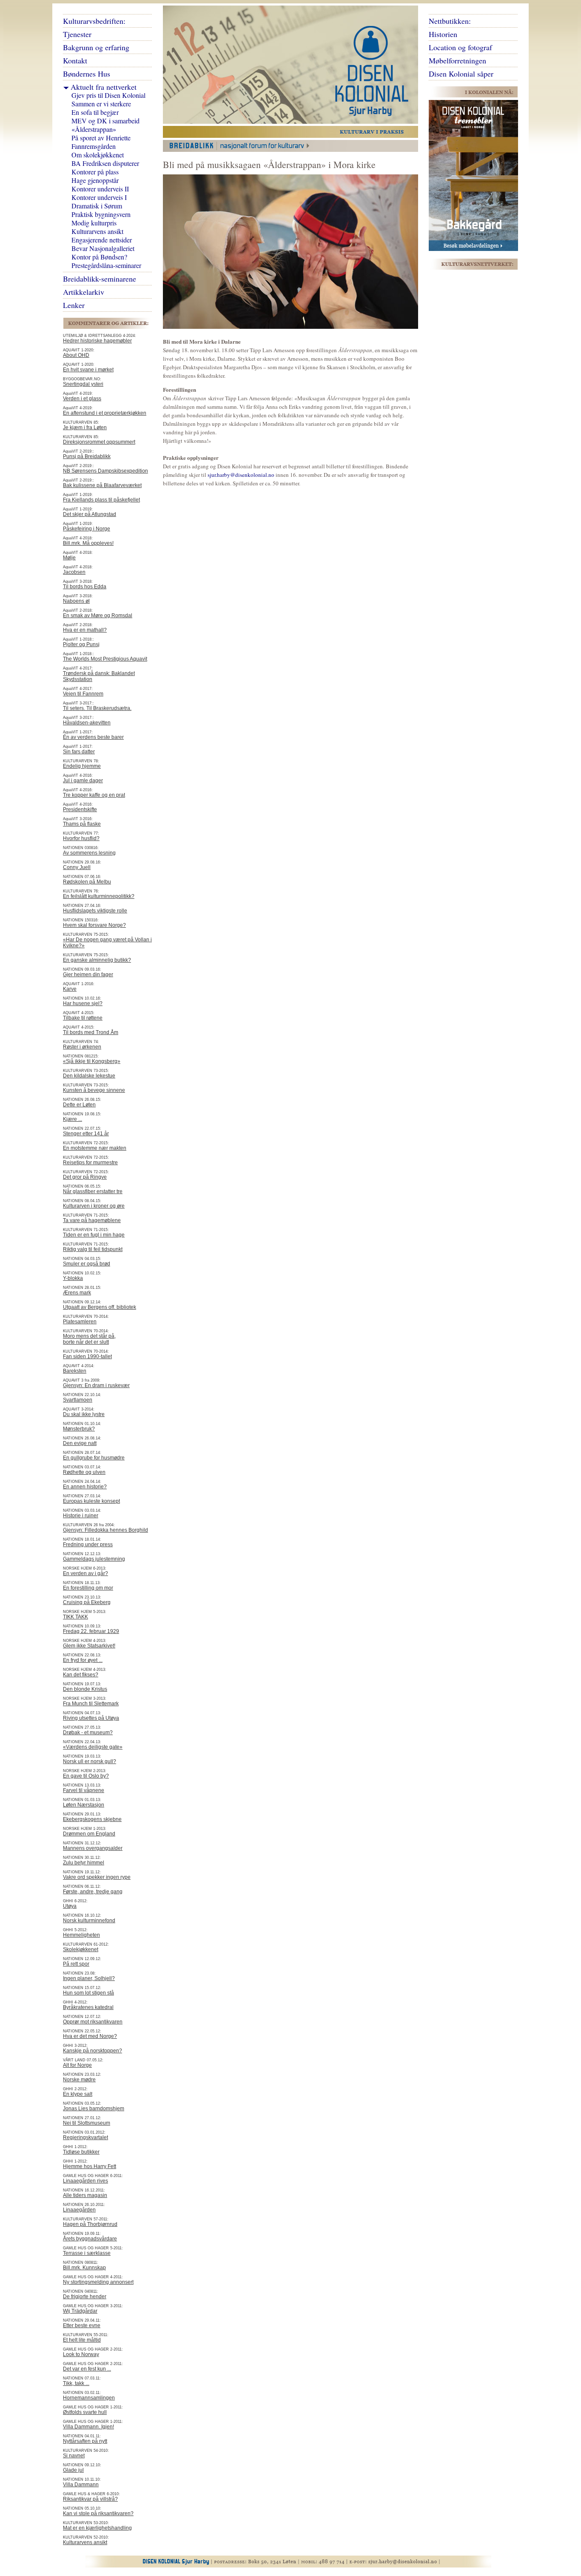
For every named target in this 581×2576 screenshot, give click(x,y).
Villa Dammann (81, 2485)
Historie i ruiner (81, 1516)
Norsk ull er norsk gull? (90, 1761)
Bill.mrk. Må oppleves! (88, 543)
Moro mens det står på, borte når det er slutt (89, 1339)
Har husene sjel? (83, 1003)
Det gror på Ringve (85, 1177)
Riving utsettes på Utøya (91, 1718)
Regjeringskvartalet (85, 2137)
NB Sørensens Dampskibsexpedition (105, 471)
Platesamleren (80, 1322)
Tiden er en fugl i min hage (94, 1235)
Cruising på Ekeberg (87, 1602)
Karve (70, 989)
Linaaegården (79, 2210)
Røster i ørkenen (82, 1047)
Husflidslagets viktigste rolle (95, 911)
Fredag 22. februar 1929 (91, 1631)
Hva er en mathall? (85, 630)
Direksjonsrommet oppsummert (99, 442)
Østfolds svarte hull (85, 2412)
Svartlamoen (78, 1400)
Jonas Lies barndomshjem (94, 2109)
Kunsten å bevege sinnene (94, 1090)
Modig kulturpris (94, 223)
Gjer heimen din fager (88, 975)
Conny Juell (77, 867)
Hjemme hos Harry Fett (90, 2166)
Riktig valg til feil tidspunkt (93, 1249)
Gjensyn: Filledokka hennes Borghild (105, 1530)
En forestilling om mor (88, 1588)
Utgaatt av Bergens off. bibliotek (100, 1307)
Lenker (74, 305)
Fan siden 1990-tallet (87, 1356)
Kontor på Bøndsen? (99, 257)
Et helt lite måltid (82, 2340)
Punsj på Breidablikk (87, 456)
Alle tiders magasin (85, 2195)
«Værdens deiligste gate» (93, 1747)
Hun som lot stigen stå (88, 1993)
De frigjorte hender (85, 2297)
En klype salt (78, 2094)
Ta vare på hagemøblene (92, 1220)
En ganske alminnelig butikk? (97, 960)
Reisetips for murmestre (90, 1163)
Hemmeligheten (81, 1935)
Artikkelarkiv (84, 292)
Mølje (69, 558)
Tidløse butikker (81, 2152)
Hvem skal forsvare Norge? (94, 925)
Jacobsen (74, 572)
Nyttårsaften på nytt (85, 2441)
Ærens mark (77, 1293)
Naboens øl (76, 601)
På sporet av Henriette (101, 138)
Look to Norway (81, 2354)
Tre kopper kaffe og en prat (94, 795)
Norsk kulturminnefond (89, 1921)
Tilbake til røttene (83, 1018)
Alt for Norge (77, 2065)
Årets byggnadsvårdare (90, 2239)
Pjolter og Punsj (81, 644)
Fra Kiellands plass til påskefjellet (101, 500)
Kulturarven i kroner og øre (94, 1206)
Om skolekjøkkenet (98, 155)
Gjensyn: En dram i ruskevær (96, 1385)
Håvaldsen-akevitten (87, 723)
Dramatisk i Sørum (97, 206)
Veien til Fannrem (83, 694)
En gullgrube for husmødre (94, 1458)
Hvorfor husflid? (81, 838)
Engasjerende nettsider (102, 240)
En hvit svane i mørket (88, 370)
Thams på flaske (82, 824)
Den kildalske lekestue (89, 1076)
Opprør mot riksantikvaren (93, 2022)
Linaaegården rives (85, 2181)
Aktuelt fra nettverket (104, 87)
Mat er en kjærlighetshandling (97, 2528)
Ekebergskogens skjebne (92, 1819)
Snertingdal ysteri (83, 384)
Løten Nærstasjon (84, 1805)
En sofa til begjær (95, 112)
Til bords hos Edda (85, 587)
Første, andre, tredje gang (93, 1892)
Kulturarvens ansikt (97, 231)
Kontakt (75, 60)
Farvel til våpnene (84, 1790)
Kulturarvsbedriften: (94, 21)
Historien (443, 34)
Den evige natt (80, 1443)
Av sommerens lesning (89, 853)
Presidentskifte (80, 809)
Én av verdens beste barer (93, 737)
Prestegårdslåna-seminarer (106, 265)
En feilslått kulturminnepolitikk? (99, 896)
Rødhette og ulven (84, 1472)
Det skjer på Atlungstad (90, 514)
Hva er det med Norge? (90, 2036)
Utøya (70, 1906)
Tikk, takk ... (76, 2383)
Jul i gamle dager (83, 781)
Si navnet (74, 2456)
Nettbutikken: (450, 21)
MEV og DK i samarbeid (105, 121)
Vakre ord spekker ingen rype (97, 1877)
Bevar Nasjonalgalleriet (103, 248)
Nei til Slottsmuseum (87, 2123)
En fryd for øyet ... (83, 1660)
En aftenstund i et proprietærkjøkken (105, 413)
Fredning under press (88, 1544)
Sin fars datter (79, 752)
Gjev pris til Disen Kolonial (108, 95)
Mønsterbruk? (79, 1429)
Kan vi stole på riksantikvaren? (98, 2513)
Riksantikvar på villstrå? (90, 2499)
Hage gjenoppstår (95, 180)
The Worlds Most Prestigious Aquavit (105, 659)
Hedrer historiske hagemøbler (97, 341)
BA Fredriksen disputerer (105, 163)
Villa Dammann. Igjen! (88, 2427)
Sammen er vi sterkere (101, 104)
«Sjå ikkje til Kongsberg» (92, 1061)
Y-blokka (73, 1278)
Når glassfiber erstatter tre (93, 1191)
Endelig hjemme (82, 766)
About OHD (76, 355)
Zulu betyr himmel (84, 1863)
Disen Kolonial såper (461, 74)
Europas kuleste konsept (91, 1501)
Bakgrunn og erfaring (96, 47)
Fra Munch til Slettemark (91, 1704)
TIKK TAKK (75, 1617)
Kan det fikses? (81, 1675)
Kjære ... (73, 1119)
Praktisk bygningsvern (101, 214)
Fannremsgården (94, 146)
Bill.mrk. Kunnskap (84, 2268)
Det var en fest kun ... (87, 2369)
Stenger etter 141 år (86, 1134)
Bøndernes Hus (87, 74)
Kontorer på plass (95, 172)
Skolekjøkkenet (81, 1949)
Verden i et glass (82, 399)
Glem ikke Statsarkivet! (89, 1646)
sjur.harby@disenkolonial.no (241, 475)
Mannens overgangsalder (93, 1848)
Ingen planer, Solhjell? (89, 1978)
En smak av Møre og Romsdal (98, 616)
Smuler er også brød (87, 1264)
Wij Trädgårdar (80, 2311)
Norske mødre (79, 2080)
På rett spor (76, 1964)
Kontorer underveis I (99, 197)
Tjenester (77, 34)
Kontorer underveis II (100, 189)
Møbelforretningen (457, 60)
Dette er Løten (79, 1105)
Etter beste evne (82, 2325)
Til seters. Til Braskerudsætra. (97, 708)
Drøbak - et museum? (88, 1733)
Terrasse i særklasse (87, 2253)
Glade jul (73, 2470)
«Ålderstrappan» (94, 129)
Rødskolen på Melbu (87, 882)
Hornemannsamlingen (89, 2398)
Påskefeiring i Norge (87, 529)
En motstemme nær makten (95, 1148)
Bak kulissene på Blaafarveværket (102, 485)
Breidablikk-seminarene (100, 279)
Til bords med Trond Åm (91, 1032)
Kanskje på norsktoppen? (93, 2051)
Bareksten (75, 1371)
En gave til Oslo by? (86, 1776)
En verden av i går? (85, 1573)
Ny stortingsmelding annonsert (98, 2282)
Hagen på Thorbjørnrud (90, 2224)
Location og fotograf (460, 47)
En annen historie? (85, 1487)
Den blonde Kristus (85, 1689)
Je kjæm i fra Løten (85, 427)
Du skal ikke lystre (84, 1414)
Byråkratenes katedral (88, 2007)
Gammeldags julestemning (94, 1559)
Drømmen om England (89, 1834)
